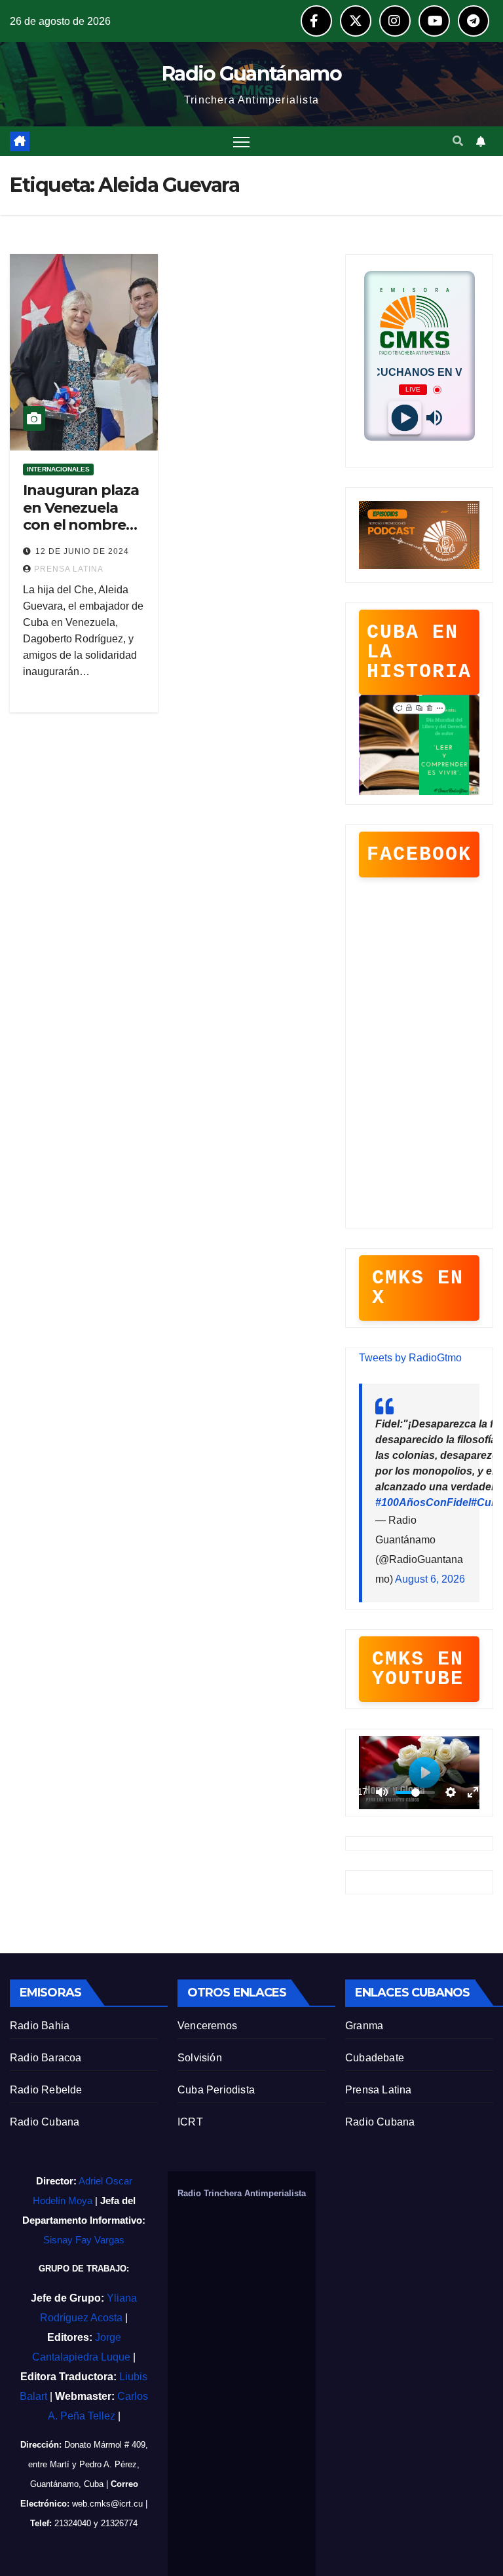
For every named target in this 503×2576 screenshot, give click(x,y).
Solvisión (200, 2058)
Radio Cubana (45, 2122)
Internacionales (58, 469)
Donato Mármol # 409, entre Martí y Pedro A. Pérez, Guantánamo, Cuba (88, 2464)
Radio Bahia (40, 2026)
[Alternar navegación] (241, 141)
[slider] (415, 1793)
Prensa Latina (379, 2090)
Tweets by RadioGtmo (410, 1358)
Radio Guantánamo (251, 74)
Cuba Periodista (216, 2090)
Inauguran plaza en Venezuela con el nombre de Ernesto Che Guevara (81, 525)
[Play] (404, 418)
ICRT (190, 2122)
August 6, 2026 (430, 1579)
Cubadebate (375, 2058)
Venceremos (207, 2026)
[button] (458, 141)
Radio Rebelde (46, 2090)
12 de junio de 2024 (82, 551)
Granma (364, 2026)
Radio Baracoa (46, 2058)
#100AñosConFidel (423, 1502)
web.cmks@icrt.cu (107, 2504)
